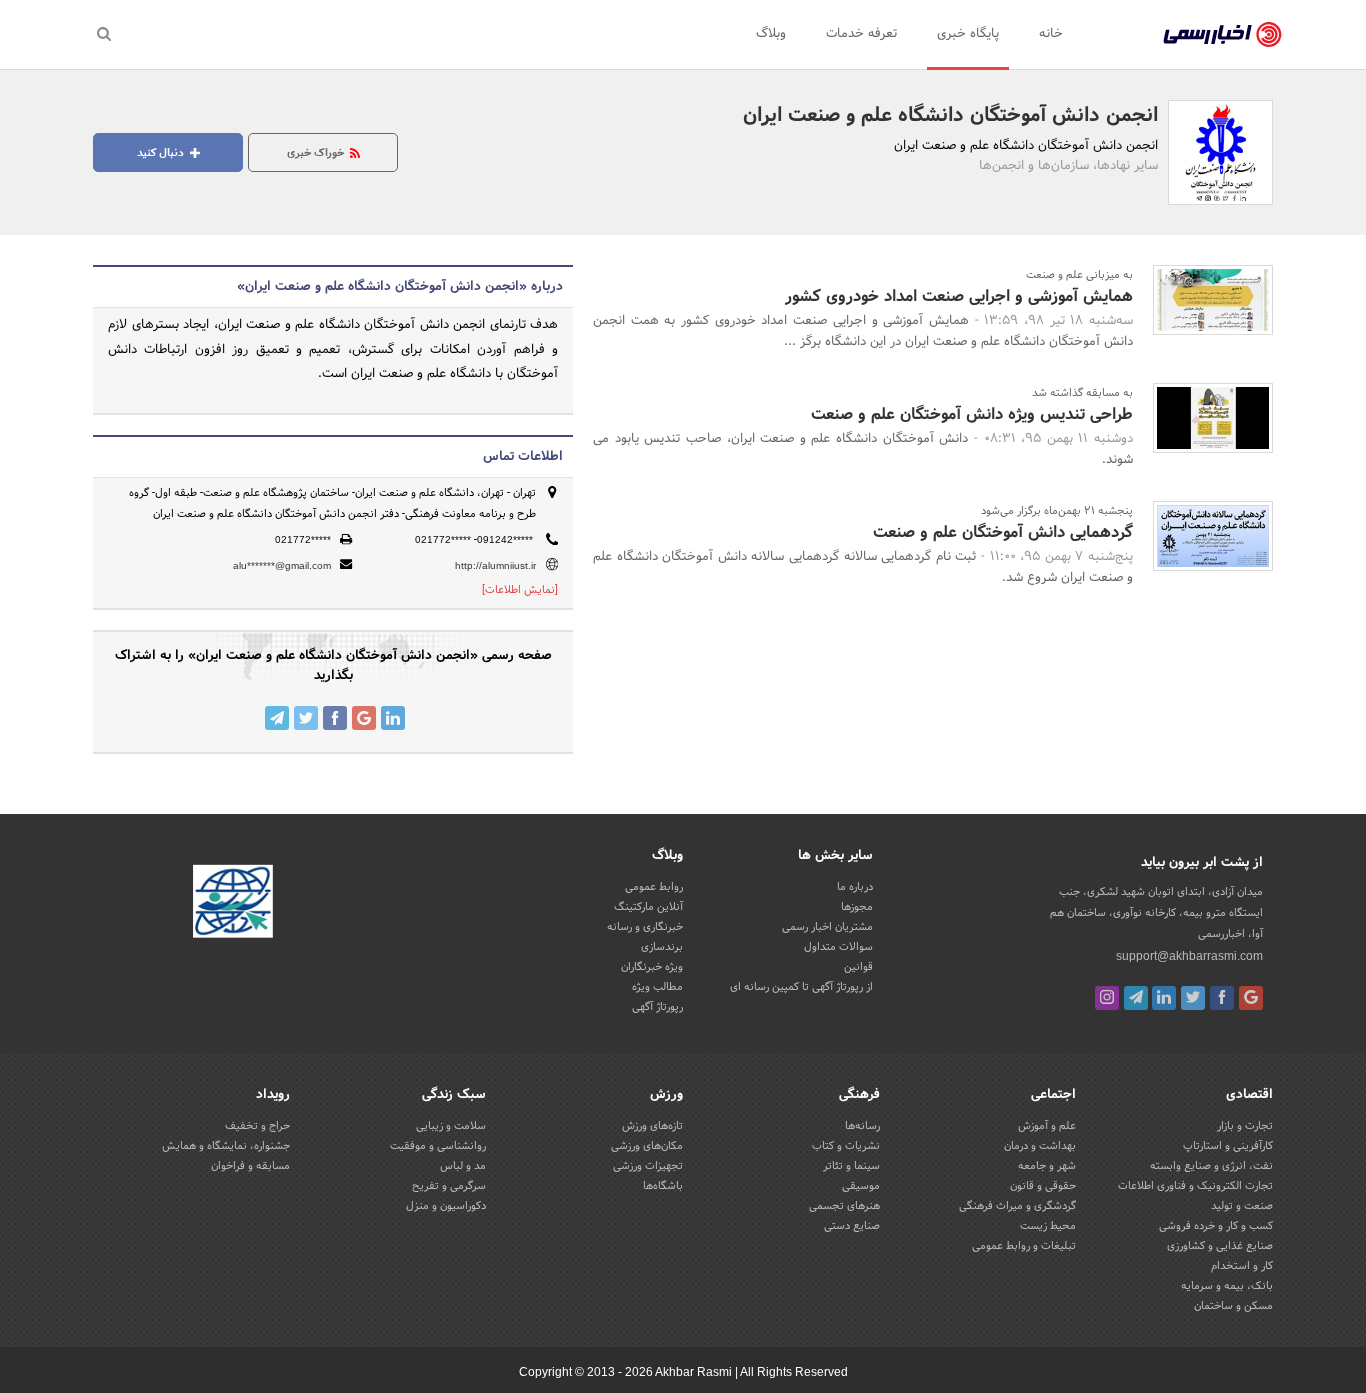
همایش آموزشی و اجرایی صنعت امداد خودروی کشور (959, 296)
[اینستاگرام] (1107, 998)
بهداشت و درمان (1040, 1146)
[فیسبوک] (1222, 998)
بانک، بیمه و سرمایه (1227, 1286)
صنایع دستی (852, 1226)
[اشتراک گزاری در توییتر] (306, 718)
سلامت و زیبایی (451, 1126)
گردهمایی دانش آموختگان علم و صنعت (1003, 532)
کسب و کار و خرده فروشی (1216, 1226)
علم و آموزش (1047, 1126)
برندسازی (662, 947)
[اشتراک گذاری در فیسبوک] (335, 718)
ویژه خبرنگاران (652, 967)
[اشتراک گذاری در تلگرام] (277, 718)
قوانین (858, 967)
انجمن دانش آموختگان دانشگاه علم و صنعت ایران (950, 116)
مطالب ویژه (657, 987)
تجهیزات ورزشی (648, 1166)
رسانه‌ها (862, 1126)
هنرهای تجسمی (844, 1206)
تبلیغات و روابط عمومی (1024, 1246)
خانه (1051, 34)
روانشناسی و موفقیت (438, 1146)
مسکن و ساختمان (1233, 1306)
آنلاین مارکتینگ (648, 907)
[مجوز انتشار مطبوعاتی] (233, 905)
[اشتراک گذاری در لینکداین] (393, 718)
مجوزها (857, 907)
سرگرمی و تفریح (449, 1186)
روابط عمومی (654, 887)
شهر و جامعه (1047, 1166)
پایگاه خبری (968, 34)
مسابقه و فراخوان (250, 1166)
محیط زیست (1048, 1226)
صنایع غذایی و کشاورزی (1220, 1246)
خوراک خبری (317, 153)
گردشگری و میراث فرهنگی (1017, 1206)
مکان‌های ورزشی (647, 1146)
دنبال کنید (162, 153)
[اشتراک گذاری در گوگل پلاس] (364, 718)
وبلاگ (771, 34)
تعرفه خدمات (861, 34)
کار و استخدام (1242, 1266)
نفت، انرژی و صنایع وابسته (1211, 1166)
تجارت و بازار (1245, 1126)
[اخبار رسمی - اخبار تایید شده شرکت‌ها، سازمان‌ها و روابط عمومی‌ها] (1222, 35)
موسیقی (861, 1186)
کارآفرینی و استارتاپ (1228, 1146)
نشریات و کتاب (846, 1146)
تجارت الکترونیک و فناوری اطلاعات (1195, 1186)
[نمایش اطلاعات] (520, 590)
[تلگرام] (1136, 998)
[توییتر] (1193, 998)
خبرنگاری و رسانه (645, 927)
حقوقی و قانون (1043, 1186)
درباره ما (855, 887)
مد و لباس (463, 1166)
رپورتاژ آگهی (657, 1007)
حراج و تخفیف (257, 1126)
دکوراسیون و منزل (446, 1206)
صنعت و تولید (1242, 1206)
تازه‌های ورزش (652, 1126)
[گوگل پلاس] (1251, 998)
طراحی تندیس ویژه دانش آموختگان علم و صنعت (972, 414)
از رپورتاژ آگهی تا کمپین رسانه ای (801, 987)
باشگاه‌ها (663, 1186)
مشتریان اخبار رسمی (827, 927)
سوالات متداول (838, 947)
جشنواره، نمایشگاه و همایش (226, 1146)
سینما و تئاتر (851, 1166)
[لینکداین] (1164, 998)
